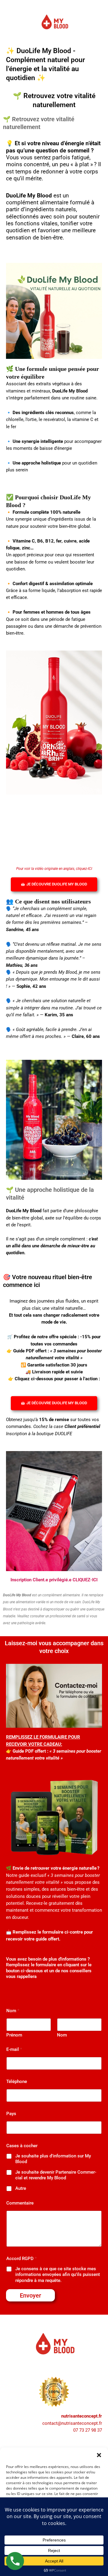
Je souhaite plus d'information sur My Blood (53, 2159)
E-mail (14, 2049)
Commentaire (20, 2203)
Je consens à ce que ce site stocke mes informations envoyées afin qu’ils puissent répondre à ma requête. (58, 2275)
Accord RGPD (21, 2259)
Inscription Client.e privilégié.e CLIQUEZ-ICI (54, 1580)
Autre (21, 2188)
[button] (99, 2455)
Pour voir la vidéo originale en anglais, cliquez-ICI (54, 869)
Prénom (14, 2035)
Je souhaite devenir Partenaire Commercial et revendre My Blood (56, 2175)
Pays (11, 2114)
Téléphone (17, 2082)
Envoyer (30, 2295)
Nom (62, 2035)
